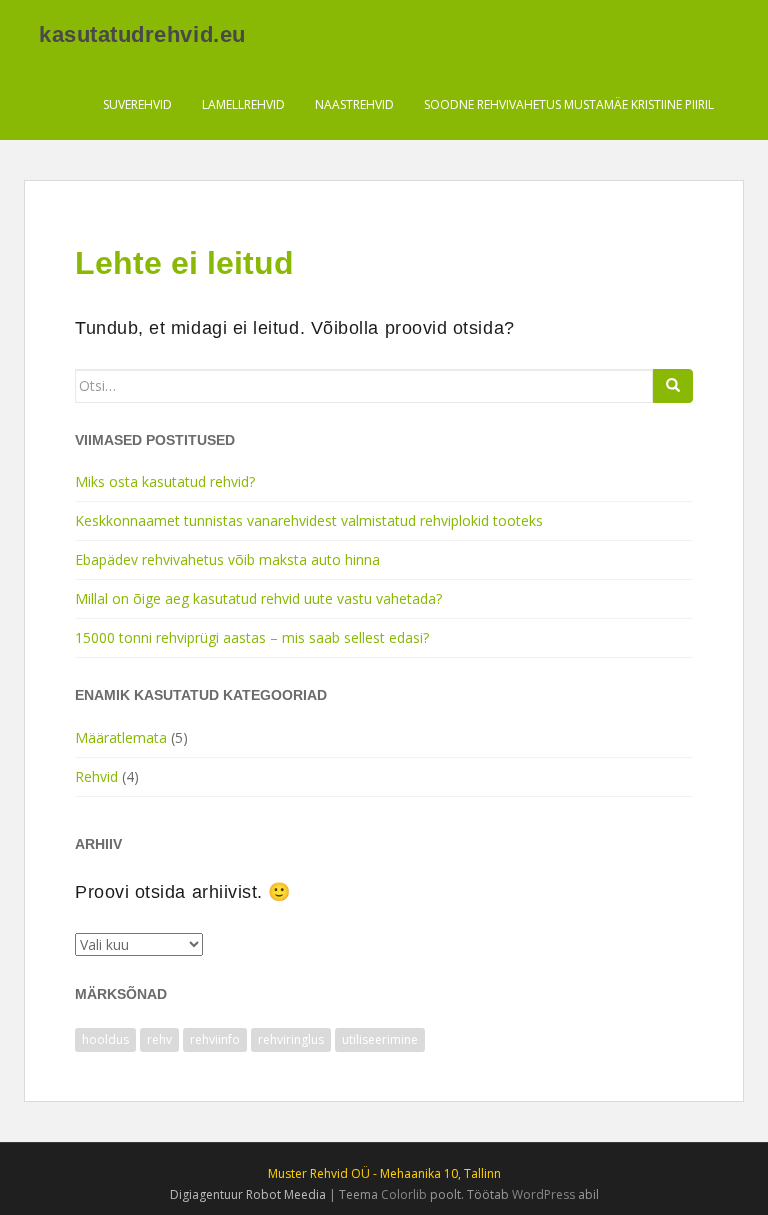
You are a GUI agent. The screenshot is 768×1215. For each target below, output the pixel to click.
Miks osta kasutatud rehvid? (165, 481)
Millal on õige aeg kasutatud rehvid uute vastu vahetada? (258, 598)
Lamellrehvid (243, 104)
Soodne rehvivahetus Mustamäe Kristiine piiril (569, 104)
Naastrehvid (354, 104)
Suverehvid (137, 104)
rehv (159, 1039)
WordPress (543, 1194)
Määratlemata (121, 737)
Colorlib (404, 1194)
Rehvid (96, 776)
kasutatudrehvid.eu (142, 34)
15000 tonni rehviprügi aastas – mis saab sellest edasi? (252, 637)
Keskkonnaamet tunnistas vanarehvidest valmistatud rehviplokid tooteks (309, 520)
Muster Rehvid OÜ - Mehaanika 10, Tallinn (384, 1173)
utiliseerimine (380, 1039)
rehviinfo (215, 1039)
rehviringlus (291, 1039)
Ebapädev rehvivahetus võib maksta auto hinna (227, 559)
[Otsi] (673, 386)
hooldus (105, 1039)
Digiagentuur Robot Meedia (248, 1194)
